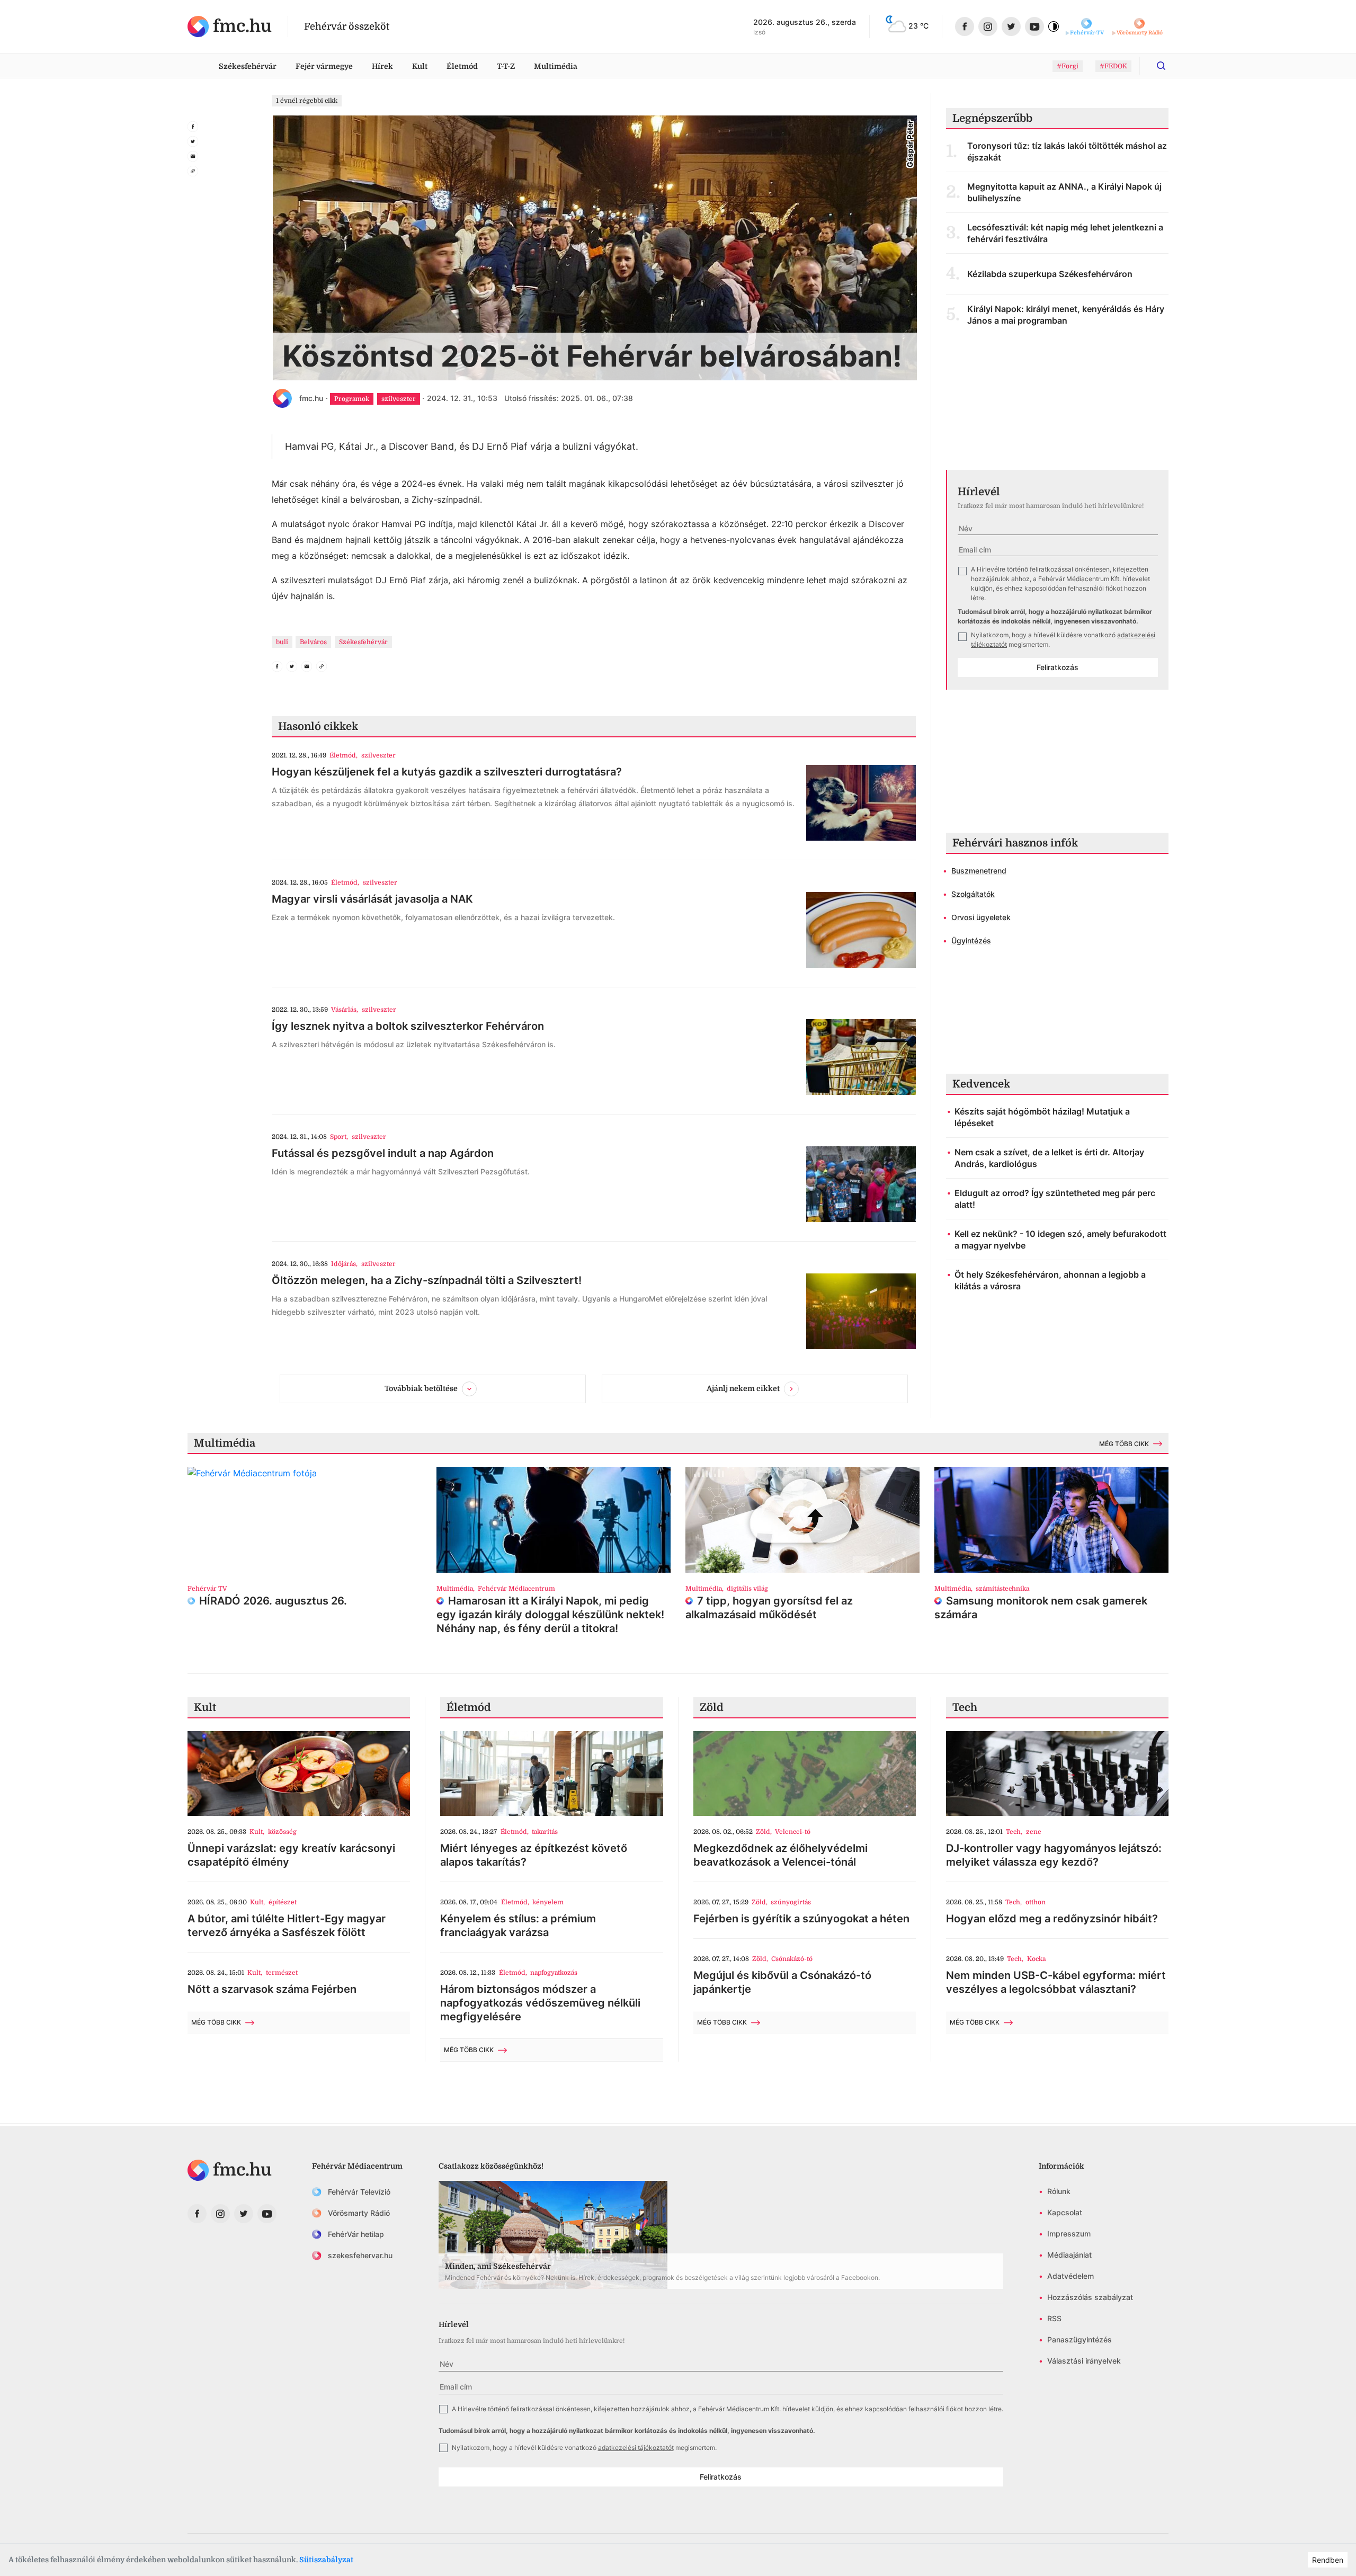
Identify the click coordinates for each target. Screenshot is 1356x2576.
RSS (1054, 2318)
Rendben (1328, 2560)
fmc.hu (311, 398)
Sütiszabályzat (326, 2560)
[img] (230, 26)
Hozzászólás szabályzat (1090, 2297)
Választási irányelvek (1084, 2361)
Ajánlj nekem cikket (743, 1388)
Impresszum (1069, 2234)
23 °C (918, 26)
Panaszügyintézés (1080, 2339)
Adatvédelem (1070, 2276)
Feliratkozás (1058, 667)
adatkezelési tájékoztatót (636, 2448)
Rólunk (1059, 2191)
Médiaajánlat (1069, 2255)
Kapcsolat (1065, 2212)
